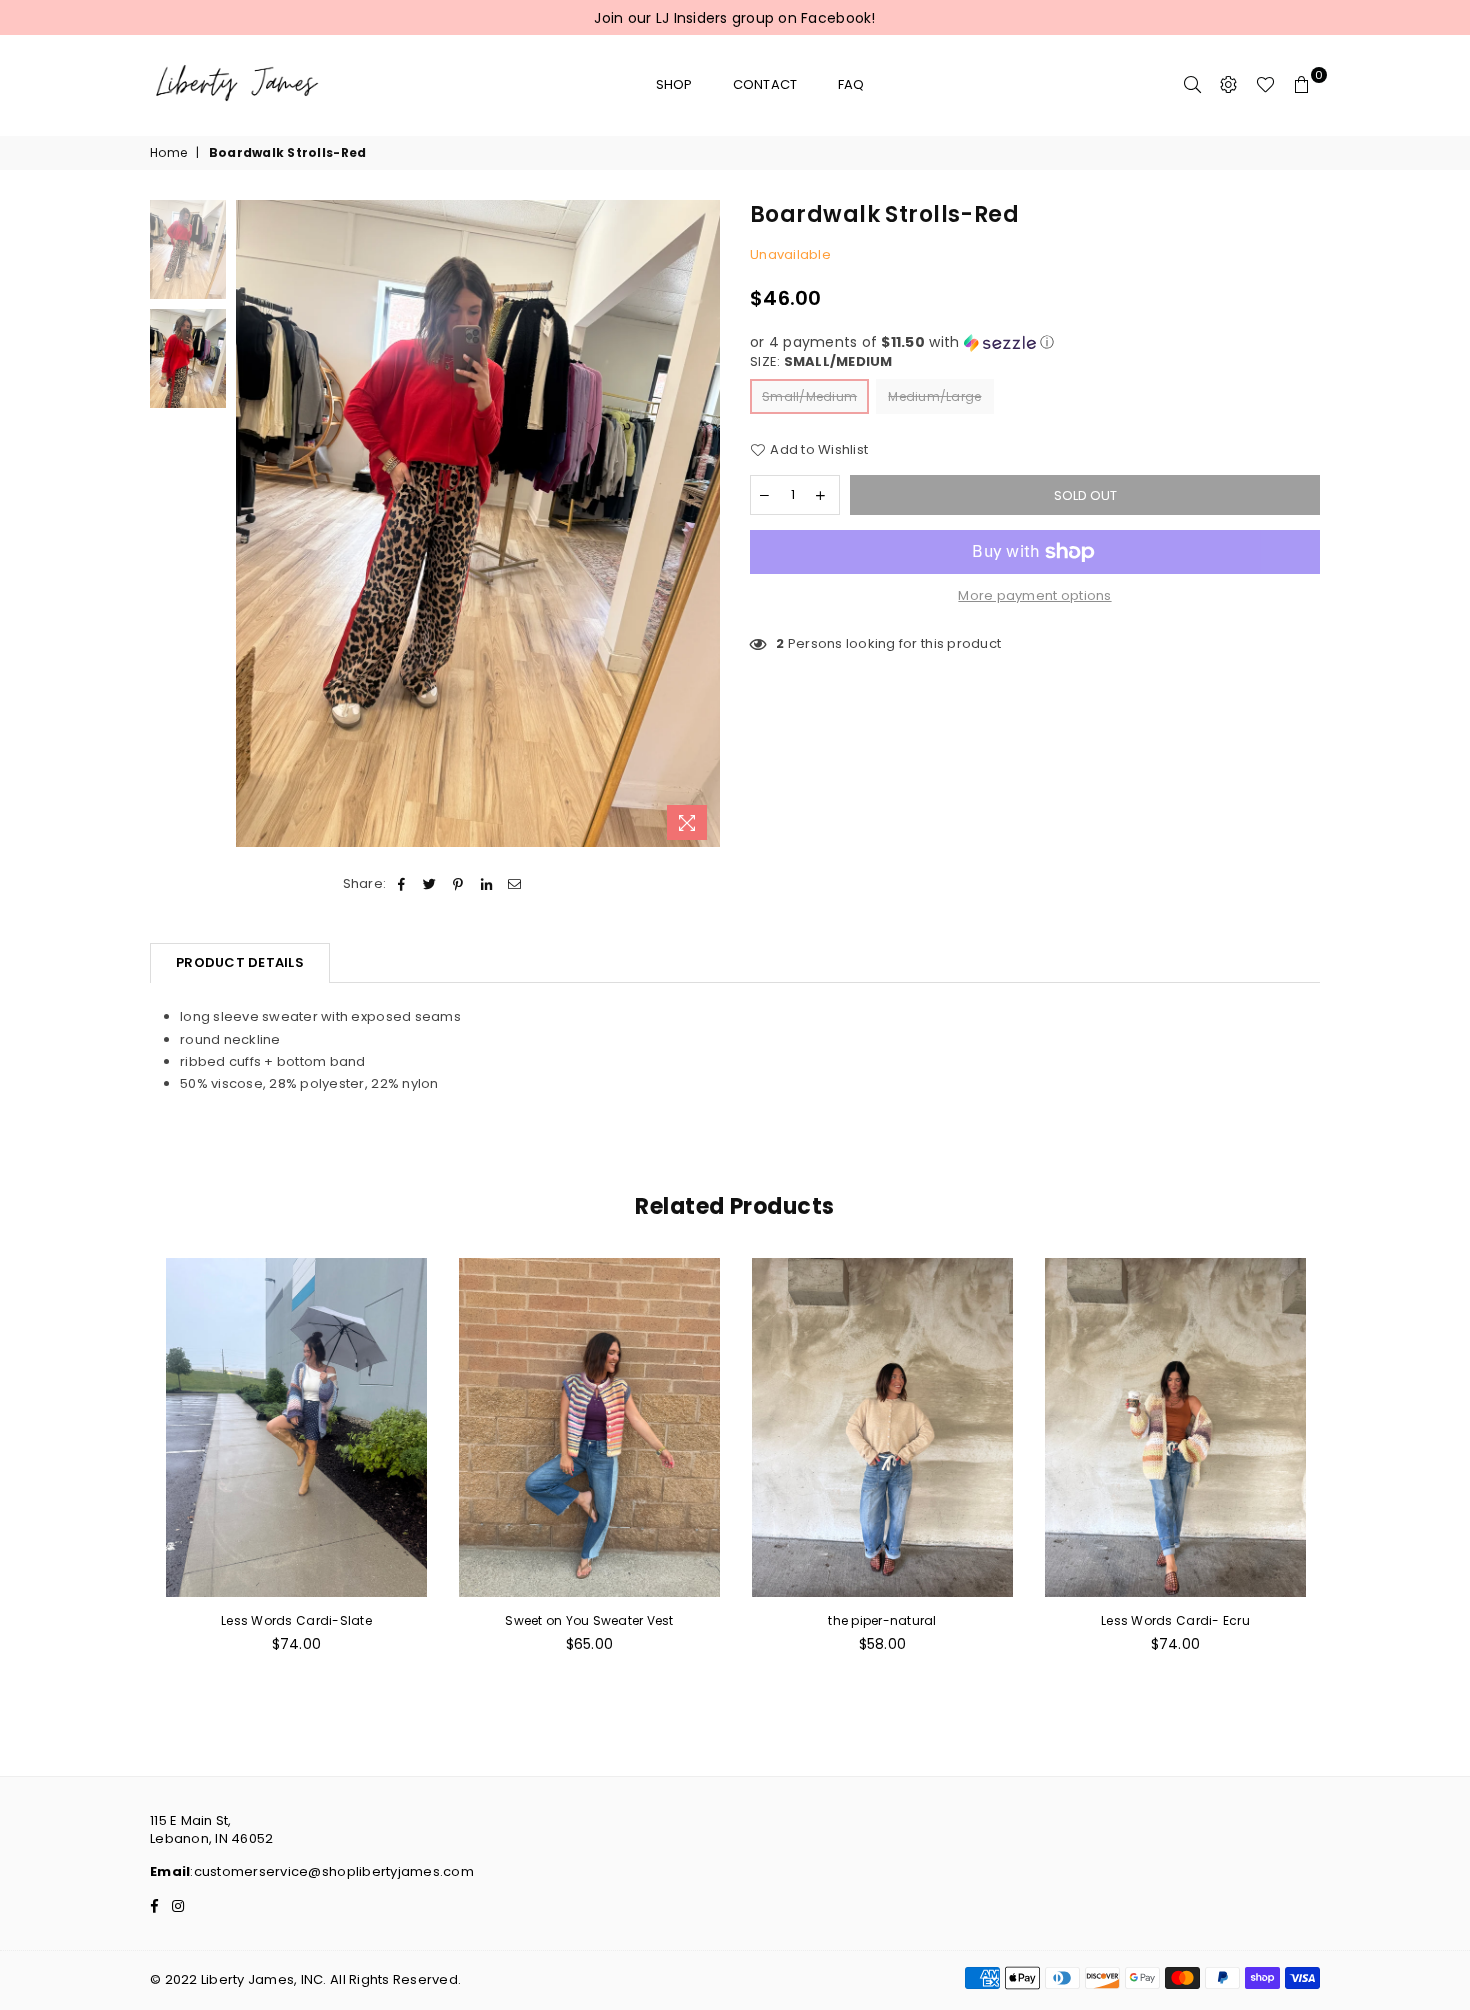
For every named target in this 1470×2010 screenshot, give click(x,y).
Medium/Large (934, 396)
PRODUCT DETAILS (240, 962)
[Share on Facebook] (401, 884)
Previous (253, 525)
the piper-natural (882, 1620)
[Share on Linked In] (486, 884)
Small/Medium (809, 396)
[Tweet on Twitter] (430, 884)
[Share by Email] (514, 884)
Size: (821, 362)
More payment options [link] (1034, 596)
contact (765, 84)
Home (168, 153)
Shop (674, 84)
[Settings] (1229, 85)
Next (702, 525)
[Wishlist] (1265, 85)
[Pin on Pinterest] (458, 884)
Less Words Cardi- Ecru (1175, 1620)
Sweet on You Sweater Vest (589, 1620)
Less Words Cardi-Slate (296, 1620)
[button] (1035, 342)
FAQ (851, 84)
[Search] (1193, 85)
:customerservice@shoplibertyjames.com (332, 1871)
